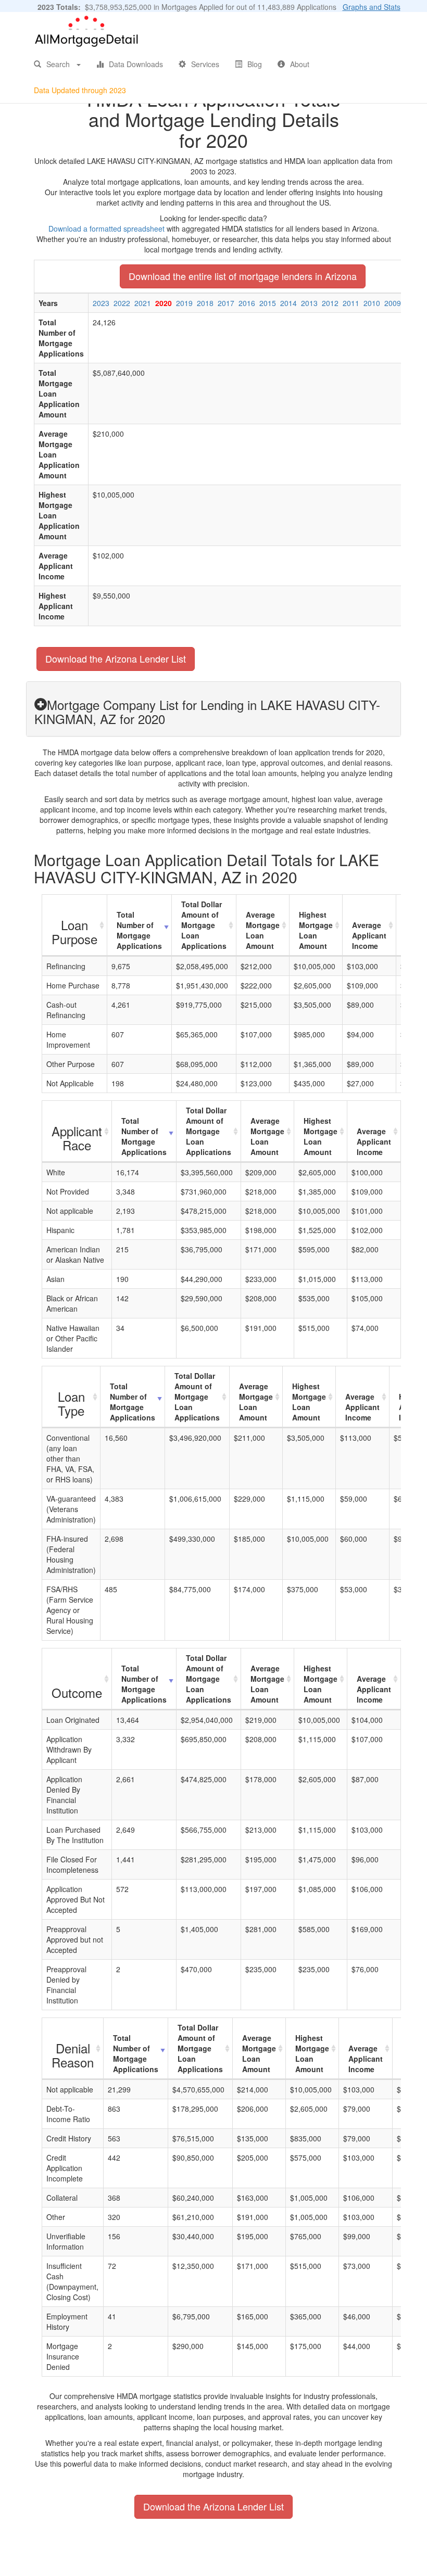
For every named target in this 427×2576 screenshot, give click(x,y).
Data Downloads (136, 64)
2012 (330, 303)
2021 (143, 303)
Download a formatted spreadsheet (106, 229)
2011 (351, 303)
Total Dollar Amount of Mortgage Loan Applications (204, 925)
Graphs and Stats (372, 7)
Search (58, 64)
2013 (309, 303)
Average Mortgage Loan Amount (263, 930)
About (300, 64)
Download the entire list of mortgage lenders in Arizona (243, 276)
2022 (122, 303)
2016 (247, 303)
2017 (226, 303)
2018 (205, 303)
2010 (372, 303)
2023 (101, 303)
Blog (255, 64)
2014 (288, 303)
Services (205, 64)
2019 (184, 303)
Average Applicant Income (369, 935)
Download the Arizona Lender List (116, 658)
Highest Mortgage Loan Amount (316, 930)
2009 (393, 303)
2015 (268, 303)
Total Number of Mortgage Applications (139, 930)
